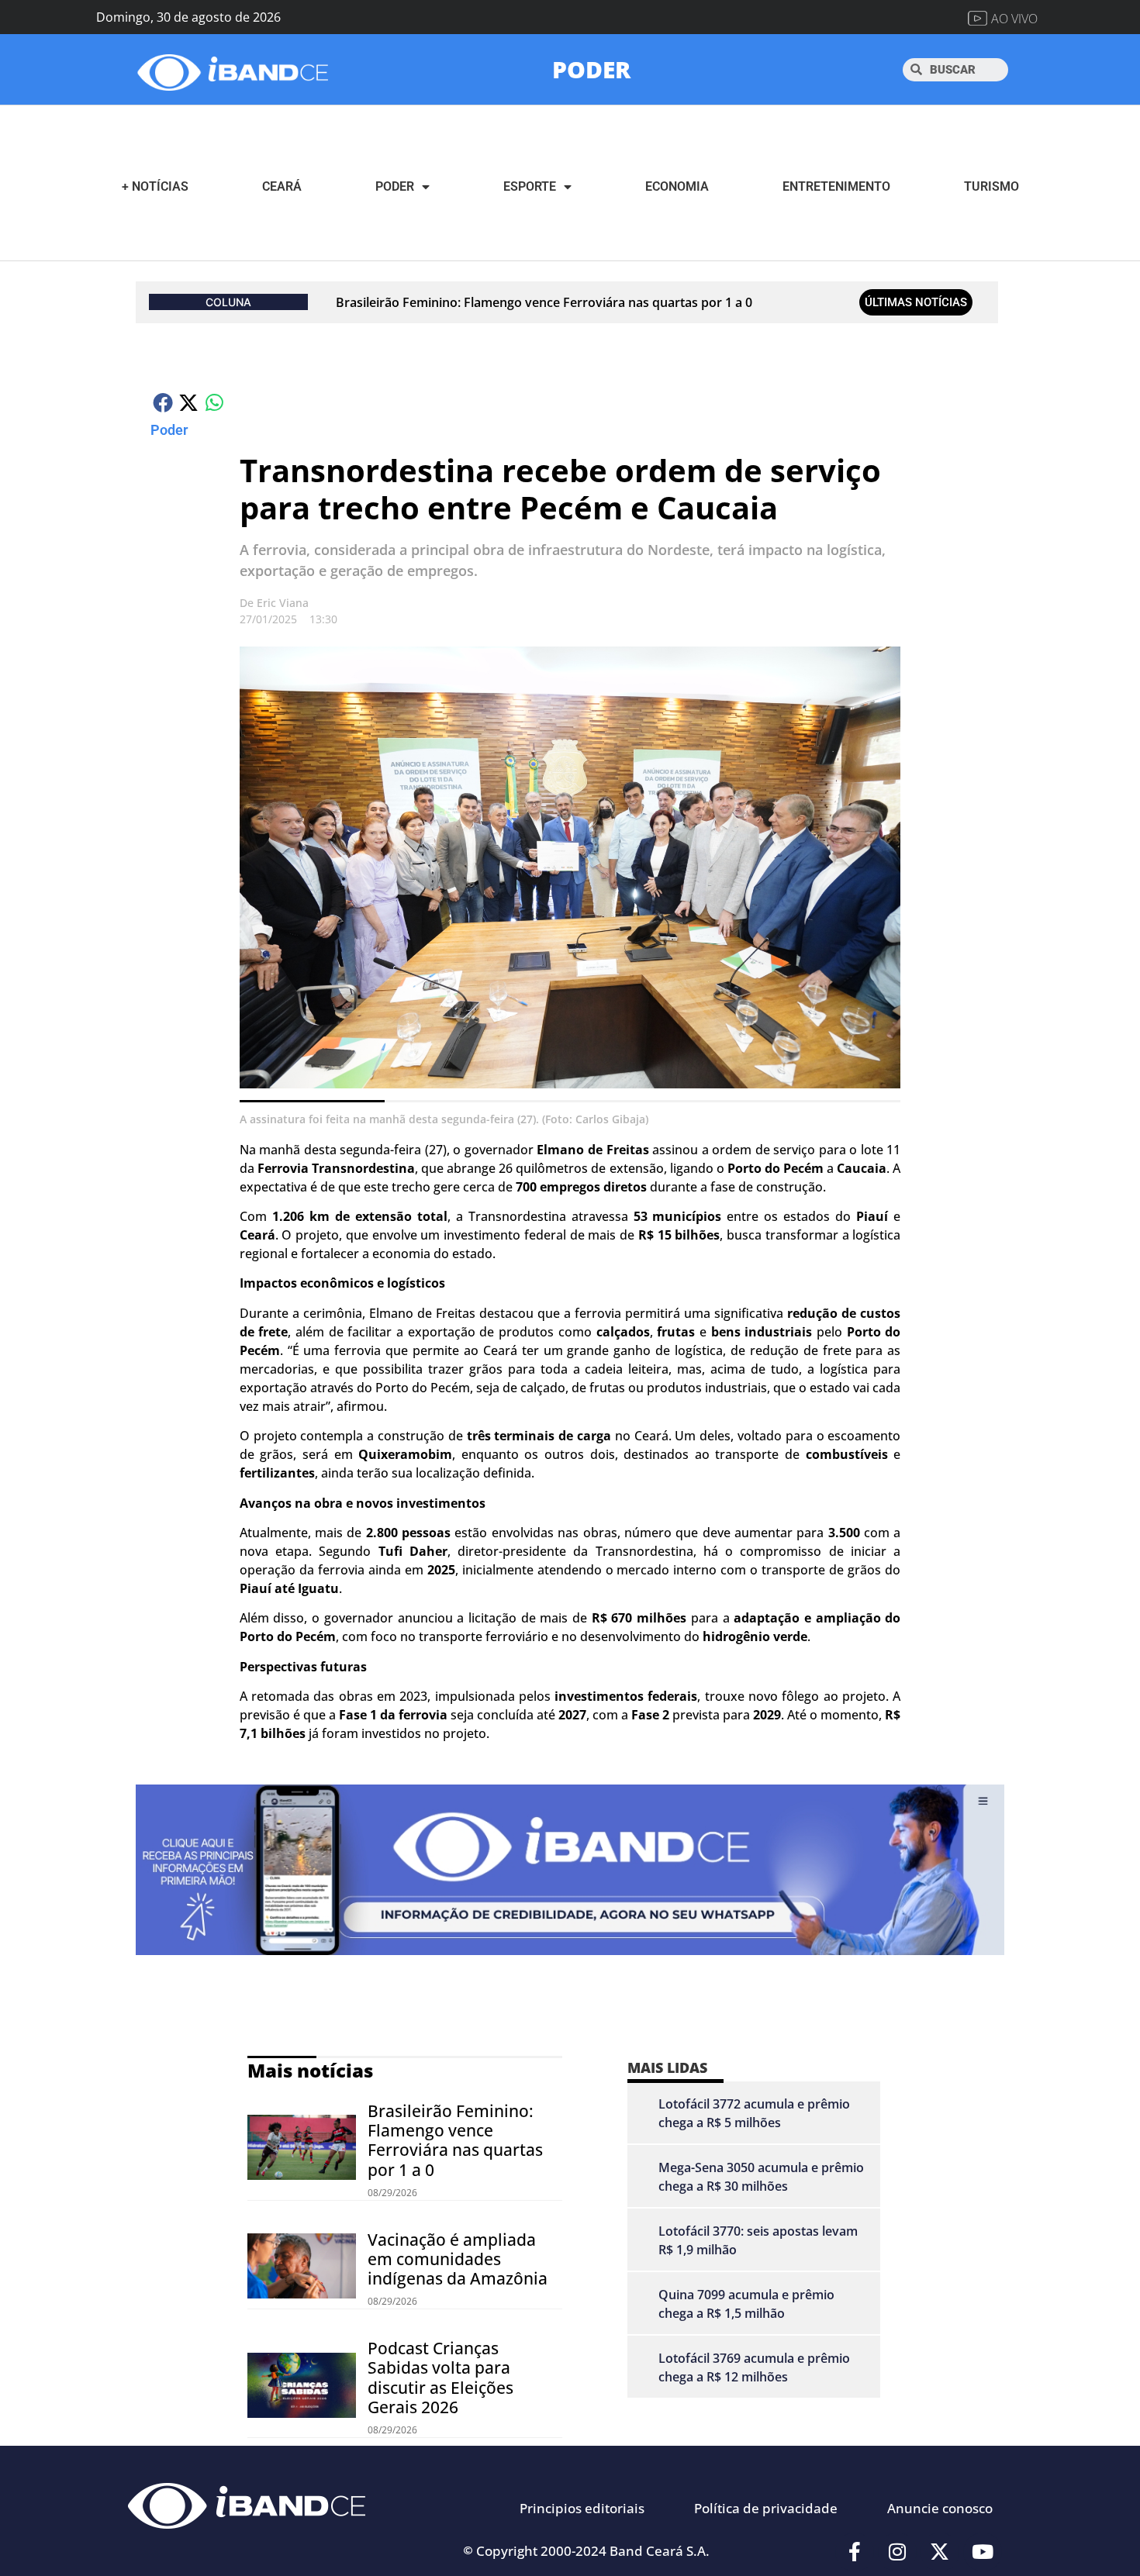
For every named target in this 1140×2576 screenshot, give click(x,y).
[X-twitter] (940, 2552)
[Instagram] (897, 2552)
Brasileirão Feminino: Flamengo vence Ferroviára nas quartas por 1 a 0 (544, 302)
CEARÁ (282, 186)
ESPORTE (530, 186)
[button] (163, 402)
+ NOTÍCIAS (155, 186)
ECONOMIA (677, 186)
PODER (591, 69)
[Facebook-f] (855, 2552)
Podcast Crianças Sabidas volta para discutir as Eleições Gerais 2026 (440, 2378)
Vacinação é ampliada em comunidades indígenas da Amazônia (458, 2259)
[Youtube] (983, 2552)
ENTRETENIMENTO (836, 186)
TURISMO (991, 186)
